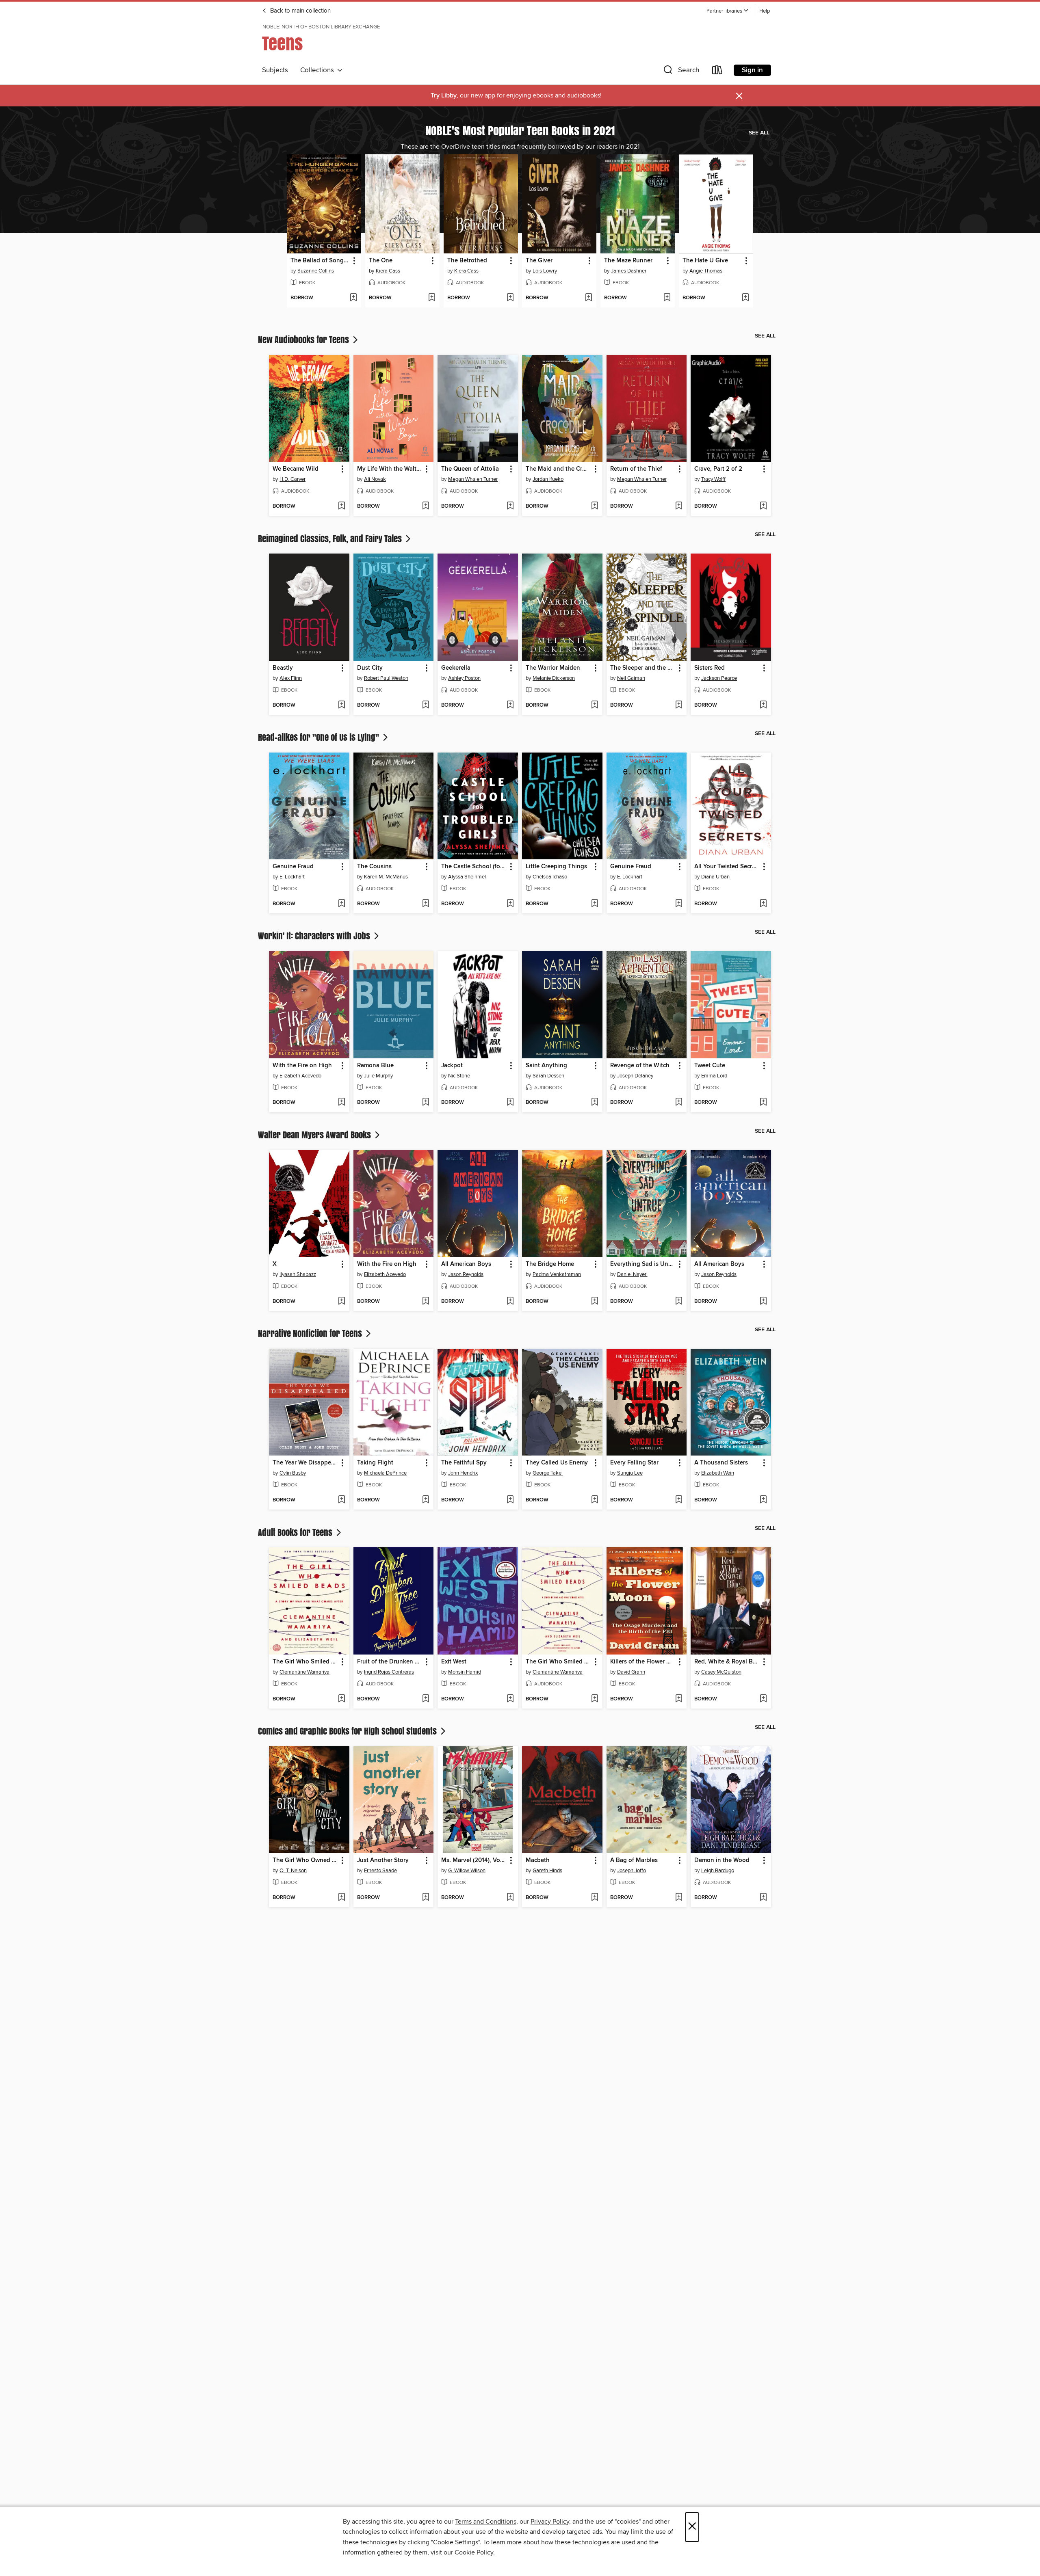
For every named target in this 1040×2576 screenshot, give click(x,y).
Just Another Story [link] (383, 1860)
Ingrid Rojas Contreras (389, 1672)
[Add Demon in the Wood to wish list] (763, 1898)
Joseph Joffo (632, 1871)
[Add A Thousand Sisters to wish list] (763, 1500)
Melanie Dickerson (554, 678)
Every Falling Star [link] (634, 1463)
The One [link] (381, 261)
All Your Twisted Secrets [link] (727, 867)
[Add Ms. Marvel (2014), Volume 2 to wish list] (510, 1898)
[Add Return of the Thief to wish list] (679, 506)
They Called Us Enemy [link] (557, 1463)
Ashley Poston (464, 678)
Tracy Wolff (713, 479)
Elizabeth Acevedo (300, 1076)
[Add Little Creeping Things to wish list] (595, 904)
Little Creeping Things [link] (556, 867)
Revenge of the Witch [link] (640, 1066)
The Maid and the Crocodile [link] (558, 469)
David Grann (631, 1672)
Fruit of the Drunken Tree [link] (390, 1662)
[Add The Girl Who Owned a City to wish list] (341, 1898)
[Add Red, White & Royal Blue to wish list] (763, 1699)
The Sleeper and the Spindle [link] (643, 668)
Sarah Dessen (548, 1076)
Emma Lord (714, 1076)
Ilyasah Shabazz (298, 1274)
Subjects (275, 70)
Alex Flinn (291, 678)
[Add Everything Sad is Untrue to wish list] (679, 1302)
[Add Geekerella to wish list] (510, 705)
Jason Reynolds (466, 1274)
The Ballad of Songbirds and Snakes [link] (320, 261)
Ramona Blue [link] (375, 1066)
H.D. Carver (292, 479)
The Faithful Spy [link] (464, 1463)
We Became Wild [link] (296, 469)
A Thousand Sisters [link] (721, 1463)
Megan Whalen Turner (473, 479)
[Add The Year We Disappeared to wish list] (341, 1500)
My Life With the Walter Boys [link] (390, 469)
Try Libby (444, 96)
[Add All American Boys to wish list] (510, 1302)
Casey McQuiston (721, 1672)
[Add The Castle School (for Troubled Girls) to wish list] (510, 904)
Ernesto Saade (380, 1871)
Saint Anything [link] (546, 1066)
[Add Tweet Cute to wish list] (763, 1103)
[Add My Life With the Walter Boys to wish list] (426, 506)
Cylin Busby (293, 1473)
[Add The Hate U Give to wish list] (745, 298)
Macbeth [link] (538, 1860)
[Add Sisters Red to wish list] (763, 705)
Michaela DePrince (385, 1473)
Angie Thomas (706, 271)
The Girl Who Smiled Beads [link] (305, 1662)
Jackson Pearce (719, 678)
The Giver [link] (539, 261)
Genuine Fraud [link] (293, 867)
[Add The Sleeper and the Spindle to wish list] (679, 705)
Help (765, 11)
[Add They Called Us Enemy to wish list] (595, 1500)
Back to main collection (300, 11)
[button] (728, 11)
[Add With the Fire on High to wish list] (341, 1103)
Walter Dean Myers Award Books (315, 1135)
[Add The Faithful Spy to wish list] (510, 1500)
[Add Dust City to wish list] (426, 705)
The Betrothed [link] (467, 261)
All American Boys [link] (466, 1264)
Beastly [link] (283, 668)
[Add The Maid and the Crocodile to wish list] (595, 506)
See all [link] (759, 133)
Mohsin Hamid (465, 1672)
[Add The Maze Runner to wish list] (667, 298)
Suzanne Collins (316, 271)
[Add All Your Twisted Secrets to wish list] (763, 904)
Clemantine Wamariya (304, 1672)
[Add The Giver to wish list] (588, 298)
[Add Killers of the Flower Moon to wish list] (679, 1699)
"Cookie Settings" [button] (455, 2542)
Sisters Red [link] (710, 668)
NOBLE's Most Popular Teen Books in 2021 (520, 130)
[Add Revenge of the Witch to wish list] (679, 1103)
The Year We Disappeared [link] (305, 1463)
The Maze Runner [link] (628, 261)
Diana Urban (715, 877)
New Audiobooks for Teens (304, 340)
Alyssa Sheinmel (467, 877)
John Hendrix (463, 1473)
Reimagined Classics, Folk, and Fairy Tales (331, 539)
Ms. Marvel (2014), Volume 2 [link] (474, 1860)
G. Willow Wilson (467, 1871)
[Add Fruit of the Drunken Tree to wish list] (426, 1699)
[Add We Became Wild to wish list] (341, 506)
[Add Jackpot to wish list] (510, 1103)
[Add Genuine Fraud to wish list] (341, 904)
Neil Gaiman (631, 678)
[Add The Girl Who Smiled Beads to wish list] (341, 1699)
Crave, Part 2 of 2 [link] (718, 469)
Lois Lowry (545, 271)
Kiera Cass (388, 271)
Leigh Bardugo (718, 1871)
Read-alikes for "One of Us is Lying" (320, 737)
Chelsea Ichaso (550, 877)
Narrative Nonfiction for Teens (311, 1333)
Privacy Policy (550, 2522)
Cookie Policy (474, 2552)
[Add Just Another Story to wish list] (426, 1898)
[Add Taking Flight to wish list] (426, 1500)
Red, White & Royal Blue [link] (727, 1662)
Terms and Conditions (486, 2522)
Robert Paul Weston (386, 678)
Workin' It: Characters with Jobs (315, 936)
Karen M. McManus (386, 877)
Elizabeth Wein (718, 1473)
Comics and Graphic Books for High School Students (348, 1731)
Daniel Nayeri (632, 1274)
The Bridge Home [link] (550, 1264)
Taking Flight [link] (375, 1463)
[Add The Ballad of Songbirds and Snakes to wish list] (353, 298)
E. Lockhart (292, 877)
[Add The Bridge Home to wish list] (595, 1302)
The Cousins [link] (374, 867)
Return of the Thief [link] (636, 469)
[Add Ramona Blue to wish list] (426, 1103)
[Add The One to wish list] (432, 298)
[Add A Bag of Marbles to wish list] (679, 1898)
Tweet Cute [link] (710, 1066)
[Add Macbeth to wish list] (595, 1898)
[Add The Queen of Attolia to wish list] (510, 506)
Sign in (752, 70)
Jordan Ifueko (548, 479)
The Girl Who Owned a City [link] (305, 1860)
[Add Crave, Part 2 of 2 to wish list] (763, 506)
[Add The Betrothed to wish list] (510, 298)
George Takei (548, 1473)
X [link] (275, 1264)
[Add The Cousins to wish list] (426, 904)
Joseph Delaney (635, 1076)
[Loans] (717, 72)
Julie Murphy (378, 1076)
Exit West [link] (454, 1662)
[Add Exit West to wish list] (510, 1699)
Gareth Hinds (547, 1871)
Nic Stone (459, 1076)
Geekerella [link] (456, 668)
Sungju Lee (630, 1473)
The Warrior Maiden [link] (553, 668)
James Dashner (629, 271)
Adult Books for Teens (296, 1532)
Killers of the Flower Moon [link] (643, 1662)
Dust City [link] (370, 668)
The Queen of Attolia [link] (470, 469)
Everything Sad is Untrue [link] (643, 1264)
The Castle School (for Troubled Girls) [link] (474, 867)
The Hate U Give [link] (705, 261)
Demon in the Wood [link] (722, 1860)
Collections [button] (319, 70)
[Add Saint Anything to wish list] (595, 1103)
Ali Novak (375, 479)
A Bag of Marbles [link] (634, 1860)
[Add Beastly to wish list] (341, 705)
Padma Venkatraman (557, 1274)
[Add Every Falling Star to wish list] (679, 1500)
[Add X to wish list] (341, 1302)
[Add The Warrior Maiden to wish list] (595, 705)
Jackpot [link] (452, 1066)
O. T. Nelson (293, 1871)
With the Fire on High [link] (302, 1066)
